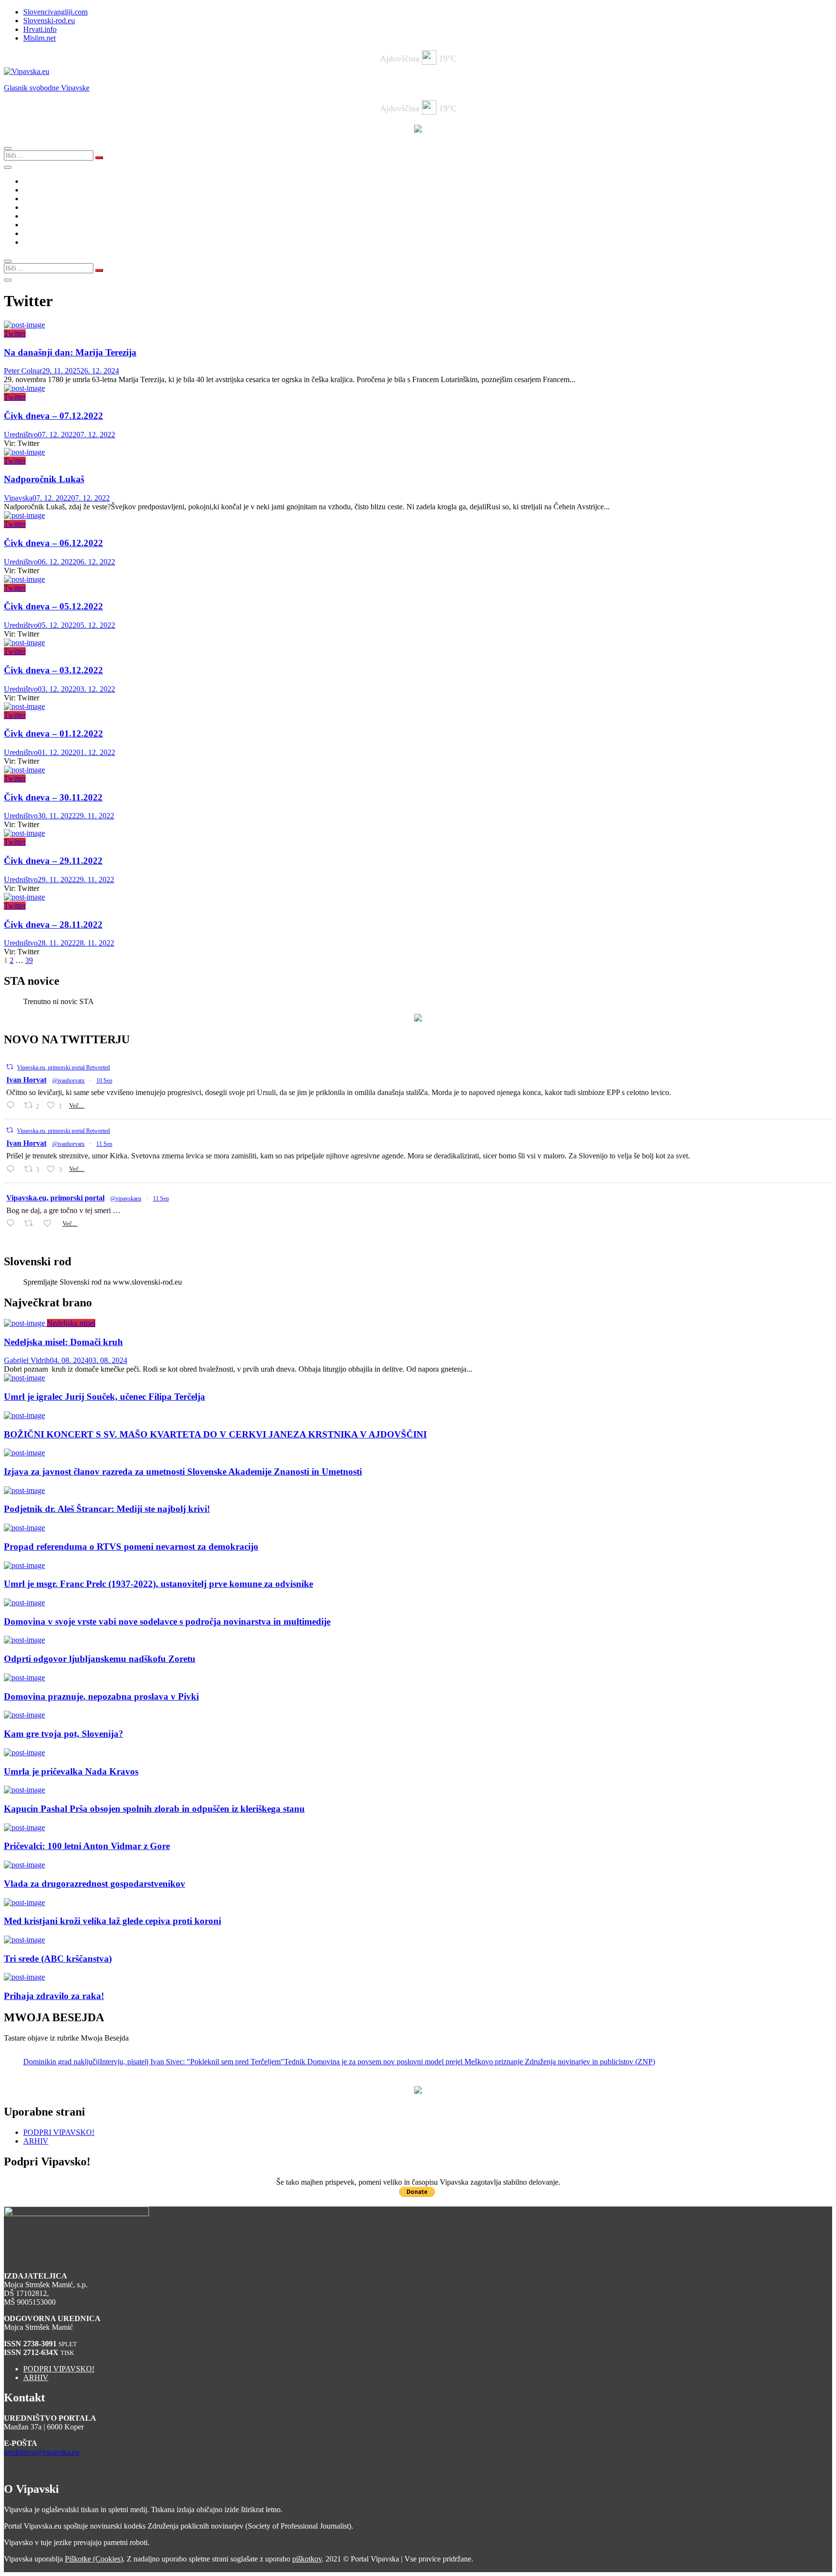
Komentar (38, 190)
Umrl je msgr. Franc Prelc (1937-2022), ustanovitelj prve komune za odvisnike (158, 1584)
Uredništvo (21, 435)
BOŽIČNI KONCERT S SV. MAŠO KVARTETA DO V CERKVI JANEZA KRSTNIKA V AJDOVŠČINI (215, 1434)
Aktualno (37, 181)
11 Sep (104, 1144)
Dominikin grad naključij (61, 2062)
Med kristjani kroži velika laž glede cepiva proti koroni (112, 1921)
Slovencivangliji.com (55, 12)
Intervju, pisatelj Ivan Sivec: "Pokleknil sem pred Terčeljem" (192, 2062)
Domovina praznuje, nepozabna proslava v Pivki (101, 1696)
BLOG (34, 199)
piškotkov (307, 2559)
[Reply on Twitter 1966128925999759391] (13, 1223)
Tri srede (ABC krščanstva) (58, 1959)
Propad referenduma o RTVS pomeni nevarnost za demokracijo (131, 1547)
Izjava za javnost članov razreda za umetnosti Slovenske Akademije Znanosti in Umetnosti (183, 1472)
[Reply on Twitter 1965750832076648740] (13, 1105)
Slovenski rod (44, 242)
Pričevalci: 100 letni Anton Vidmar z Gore (87, 1846)
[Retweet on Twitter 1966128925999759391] (31, 1223)
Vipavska (18, 498)
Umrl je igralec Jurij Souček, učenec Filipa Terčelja (104, 1397)
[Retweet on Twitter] (10, 1067)
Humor (34, 233)
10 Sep (104, 1081)
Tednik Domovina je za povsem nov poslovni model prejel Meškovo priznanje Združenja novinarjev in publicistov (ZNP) (470, 2062)
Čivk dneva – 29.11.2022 (53, 861)
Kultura (35, 207)
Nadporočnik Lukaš (44, 479)
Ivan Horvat (26, 1080)
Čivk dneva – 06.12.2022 (53, 543)
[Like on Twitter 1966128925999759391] (50, 1223)
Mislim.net (39, 38)
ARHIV (36, 2141)
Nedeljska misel (71, 1323)
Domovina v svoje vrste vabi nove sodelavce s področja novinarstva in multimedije (167, 1621)
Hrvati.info (40, 29)
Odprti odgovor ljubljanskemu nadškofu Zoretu (100, 1659)
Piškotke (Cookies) (94, 2559)
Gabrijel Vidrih (27, 1360)
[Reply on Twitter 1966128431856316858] (13, 1169)
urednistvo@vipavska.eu (42, 2452)
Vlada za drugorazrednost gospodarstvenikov (95, 1884)
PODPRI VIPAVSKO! (59, 2132)
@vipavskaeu (126, 1199)
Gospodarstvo (45, 216)
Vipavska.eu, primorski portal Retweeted (63, 1067)
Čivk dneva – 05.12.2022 (53, 606)
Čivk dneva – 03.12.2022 (53, 670)
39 (29, 960)
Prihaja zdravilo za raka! (54, 1996)
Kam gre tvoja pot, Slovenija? (64, 1734)
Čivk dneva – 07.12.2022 (53, 416)
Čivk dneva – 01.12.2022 (53, 733)
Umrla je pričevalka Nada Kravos (71, 1771)
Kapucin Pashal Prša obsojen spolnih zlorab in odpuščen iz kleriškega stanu (154, 1809)
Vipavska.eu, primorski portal (55, 1198)
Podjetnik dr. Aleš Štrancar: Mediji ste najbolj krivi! (107, 1509)
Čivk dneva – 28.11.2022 (53, 925)
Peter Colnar (23, 371)
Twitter (15, 333)
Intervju (35, 225)
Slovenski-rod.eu (49, 21)
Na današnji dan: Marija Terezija (70, 352)
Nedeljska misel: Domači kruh (63, 1342)
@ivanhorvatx (68, 1081)
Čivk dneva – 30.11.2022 (53, 797)
